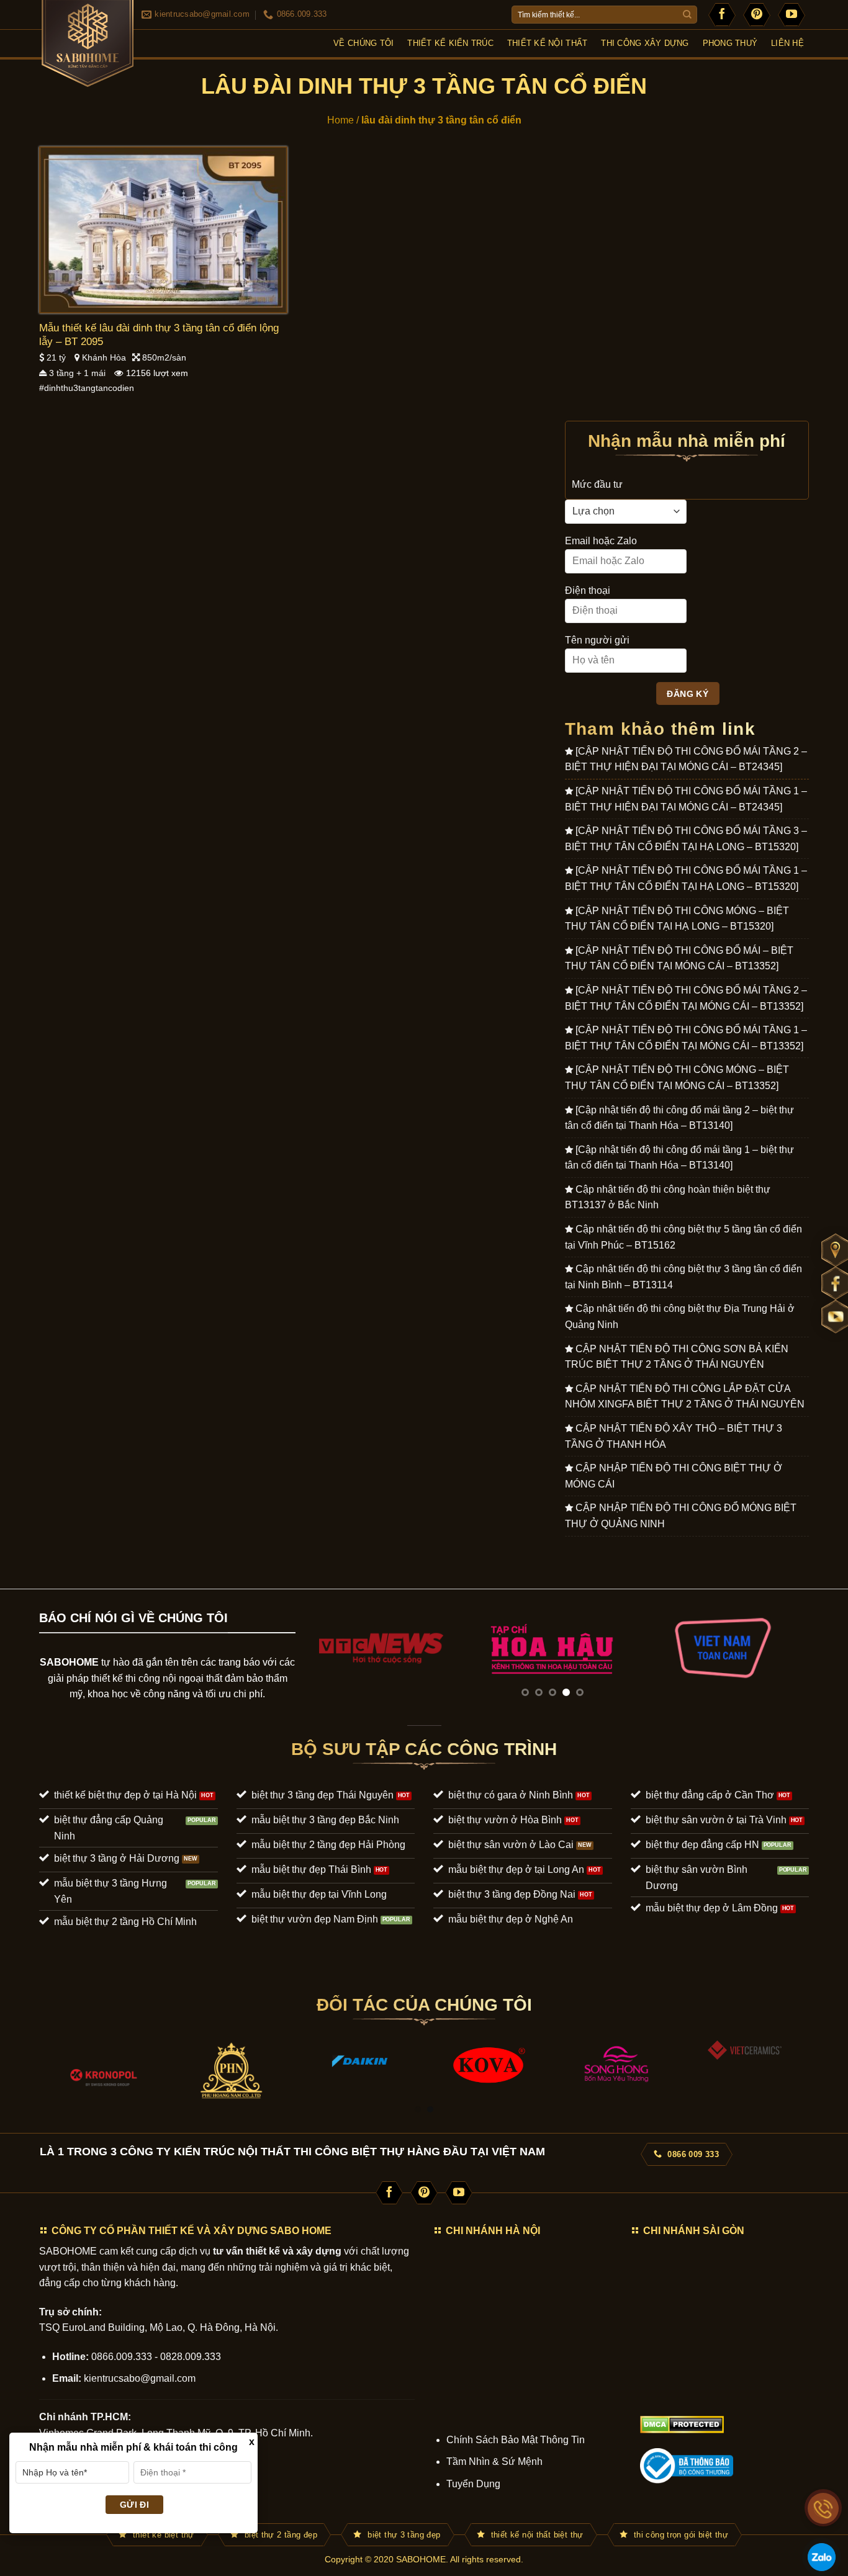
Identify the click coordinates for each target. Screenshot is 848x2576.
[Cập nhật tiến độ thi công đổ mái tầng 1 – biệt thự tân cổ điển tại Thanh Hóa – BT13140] (679, 1158)
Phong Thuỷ (730, 43)
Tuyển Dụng (473, 2484)
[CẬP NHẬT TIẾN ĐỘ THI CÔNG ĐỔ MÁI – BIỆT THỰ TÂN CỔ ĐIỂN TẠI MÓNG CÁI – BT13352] (679, 958)
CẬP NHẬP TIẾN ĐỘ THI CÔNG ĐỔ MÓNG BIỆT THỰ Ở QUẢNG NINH (681, 1516)
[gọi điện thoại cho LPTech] (823, 2508)
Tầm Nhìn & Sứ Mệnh (494, 2462)
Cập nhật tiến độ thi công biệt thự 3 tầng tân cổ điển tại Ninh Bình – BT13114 (683, 1277)
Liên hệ (787, 43)
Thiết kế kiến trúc (450, 43)
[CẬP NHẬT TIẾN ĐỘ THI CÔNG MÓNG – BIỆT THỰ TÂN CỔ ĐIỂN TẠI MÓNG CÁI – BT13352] (677, 1078)
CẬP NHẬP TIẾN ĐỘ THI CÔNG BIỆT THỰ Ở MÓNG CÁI (674, 1476)
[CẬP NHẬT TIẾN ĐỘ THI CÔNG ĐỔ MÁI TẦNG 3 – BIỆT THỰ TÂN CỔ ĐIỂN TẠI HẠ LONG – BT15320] (686, 839)
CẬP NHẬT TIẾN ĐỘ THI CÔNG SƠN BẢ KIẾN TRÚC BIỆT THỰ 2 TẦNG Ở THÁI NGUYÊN (677, 1357)
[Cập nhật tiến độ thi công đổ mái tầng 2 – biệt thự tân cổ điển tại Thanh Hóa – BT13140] (679, 1118)
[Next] (783, 1647)
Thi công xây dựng (645, 43)
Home (341, 120)
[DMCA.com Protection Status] (682, 2424)
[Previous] (322, 1647)
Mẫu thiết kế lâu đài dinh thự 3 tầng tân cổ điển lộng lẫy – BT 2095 (159, 335)
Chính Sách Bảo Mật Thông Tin (516, 2440)
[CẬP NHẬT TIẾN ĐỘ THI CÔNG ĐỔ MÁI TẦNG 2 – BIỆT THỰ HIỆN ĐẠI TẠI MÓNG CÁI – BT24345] (686, 759)
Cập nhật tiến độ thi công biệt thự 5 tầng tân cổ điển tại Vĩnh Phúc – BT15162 (683, 1237)
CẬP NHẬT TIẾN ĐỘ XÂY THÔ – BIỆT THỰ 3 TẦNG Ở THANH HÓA (674, 1436)
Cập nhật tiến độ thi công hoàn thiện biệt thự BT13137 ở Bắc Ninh (668, 1197)
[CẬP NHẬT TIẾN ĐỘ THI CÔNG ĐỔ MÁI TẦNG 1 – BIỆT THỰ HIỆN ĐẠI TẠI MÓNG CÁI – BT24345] (686, 799)
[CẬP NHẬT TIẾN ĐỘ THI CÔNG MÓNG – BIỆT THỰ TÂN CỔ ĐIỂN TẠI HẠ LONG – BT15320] (677, 919)
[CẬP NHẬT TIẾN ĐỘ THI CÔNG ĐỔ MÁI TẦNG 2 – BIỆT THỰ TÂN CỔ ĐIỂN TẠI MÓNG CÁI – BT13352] (686, 998)
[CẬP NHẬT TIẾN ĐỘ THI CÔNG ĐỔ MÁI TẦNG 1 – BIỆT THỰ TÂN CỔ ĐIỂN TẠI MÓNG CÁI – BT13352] (686, 1038)
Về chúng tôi (363, 43)
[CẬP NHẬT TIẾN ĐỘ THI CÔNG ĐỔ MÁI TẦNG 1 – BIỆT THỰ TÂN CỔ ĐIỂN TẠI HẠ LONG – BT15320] (686, 878)
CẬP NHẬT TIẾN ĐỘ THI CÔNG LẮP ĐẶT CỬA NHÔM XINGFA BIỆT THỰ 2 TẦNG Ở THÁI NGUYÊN (685, 1397)
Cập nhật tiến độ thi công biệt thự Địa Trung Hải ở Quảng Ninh (680, 1317)
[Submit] (687, 15)
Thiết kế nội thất (547, 43)
